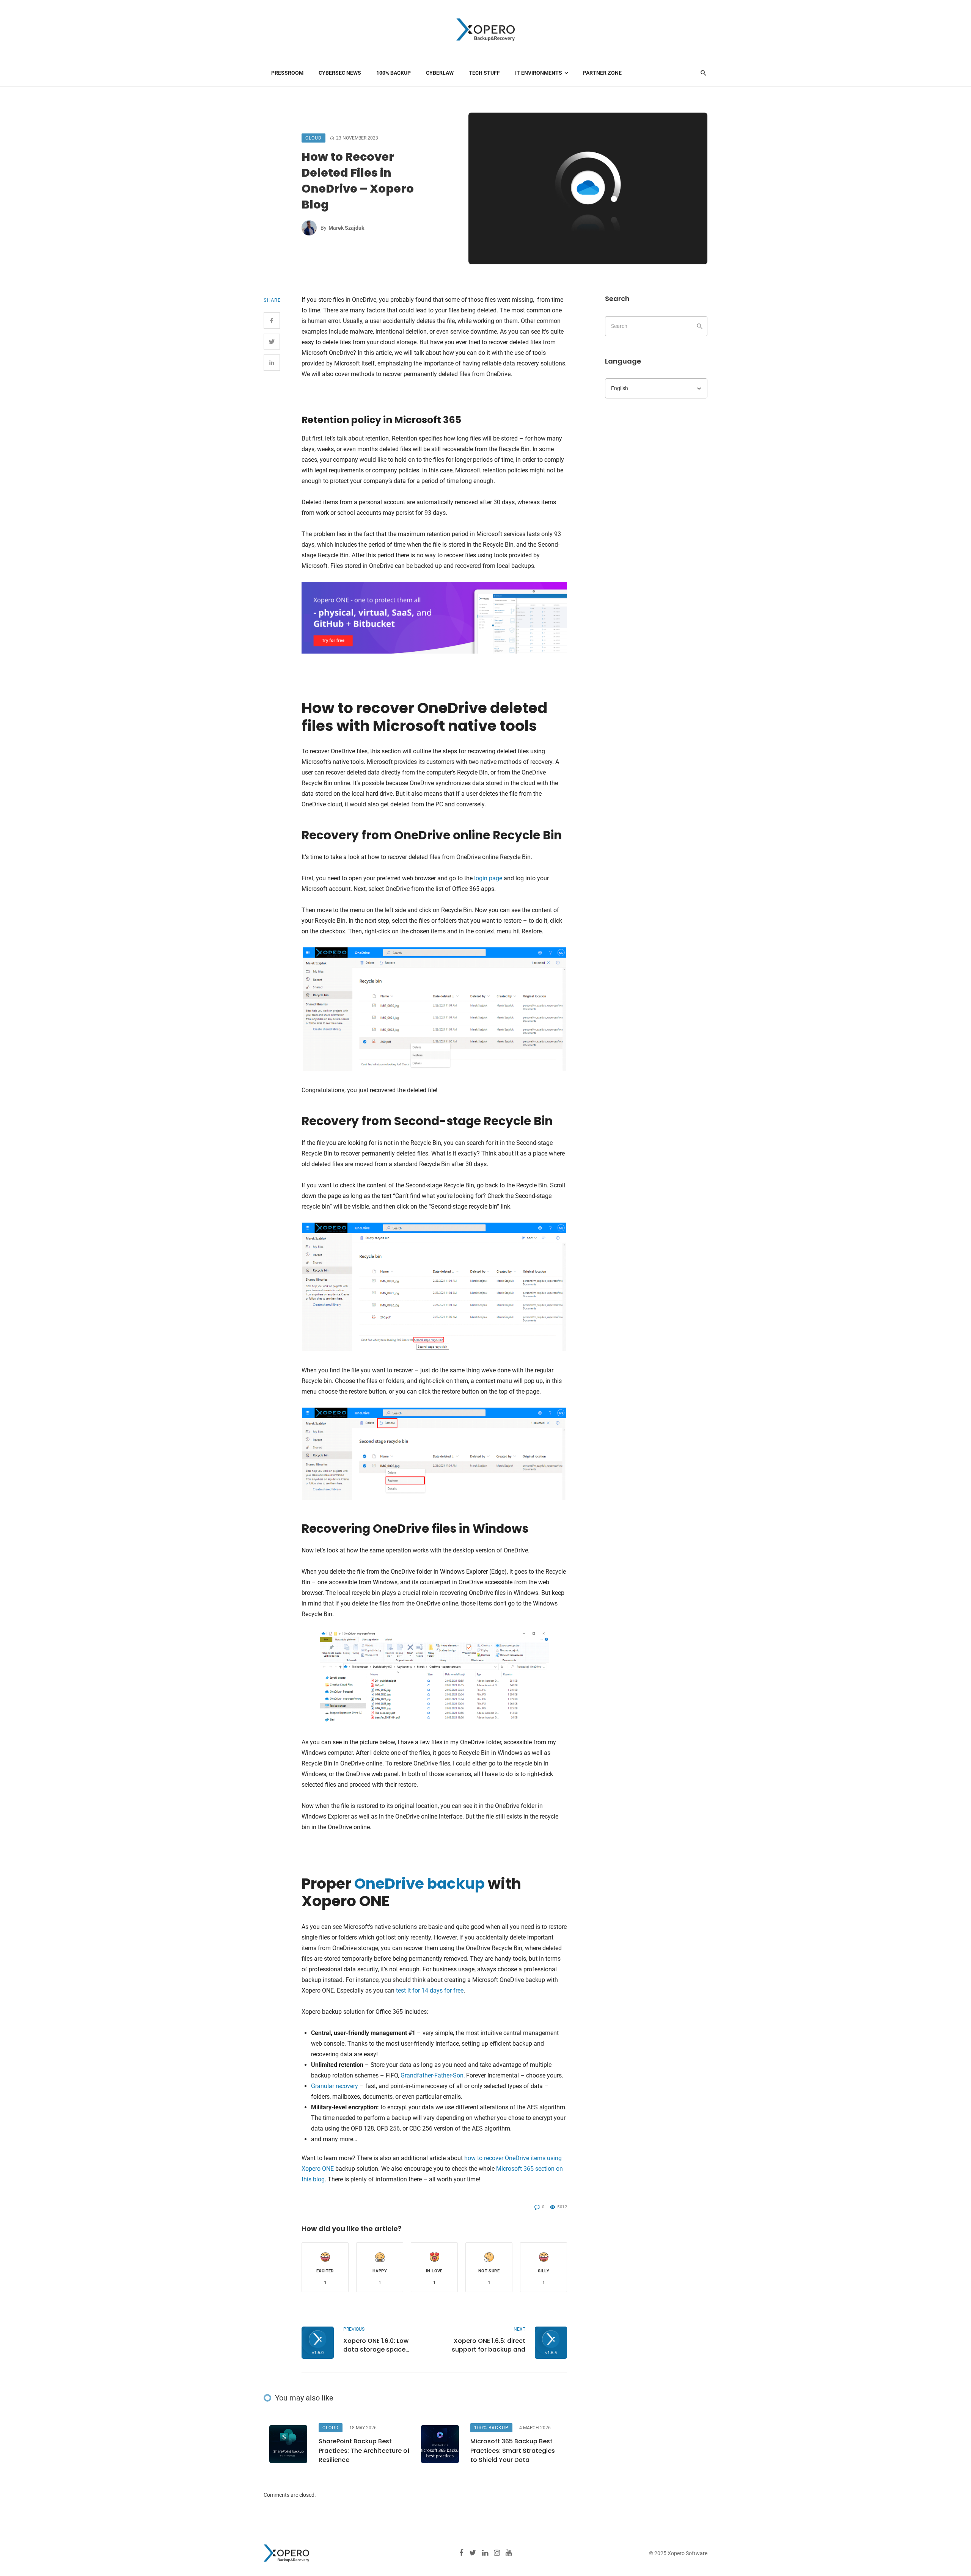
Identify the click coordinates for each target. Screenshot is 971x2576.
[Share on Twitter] (272, 342)
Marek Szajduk (346, 228)
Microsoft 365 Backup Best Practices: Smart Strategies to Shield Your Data (513, 2450)
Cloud (313, 138)
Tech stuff (484, 73)
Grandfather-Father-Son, (433, 2075)
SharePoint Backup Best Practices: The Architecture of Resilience (364, 2450)
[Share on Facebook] (272, 321)
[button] (325, 2267)
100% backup (394, 73)
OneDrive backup (420, 1884)
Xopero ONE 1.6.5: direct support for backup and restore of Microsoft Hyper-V (489, 2345)
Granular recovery (335, 2086)
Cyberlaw (440, 73)
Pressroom (287, 73)
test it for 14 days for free (430, 1990)
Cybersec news (340, 73)
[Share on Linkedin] (272, 363)
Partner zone (602, 73)
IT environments (539, 73)
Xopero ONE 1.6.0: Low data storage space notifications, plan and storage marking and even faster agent (384, 2345)
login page (488, 878)
